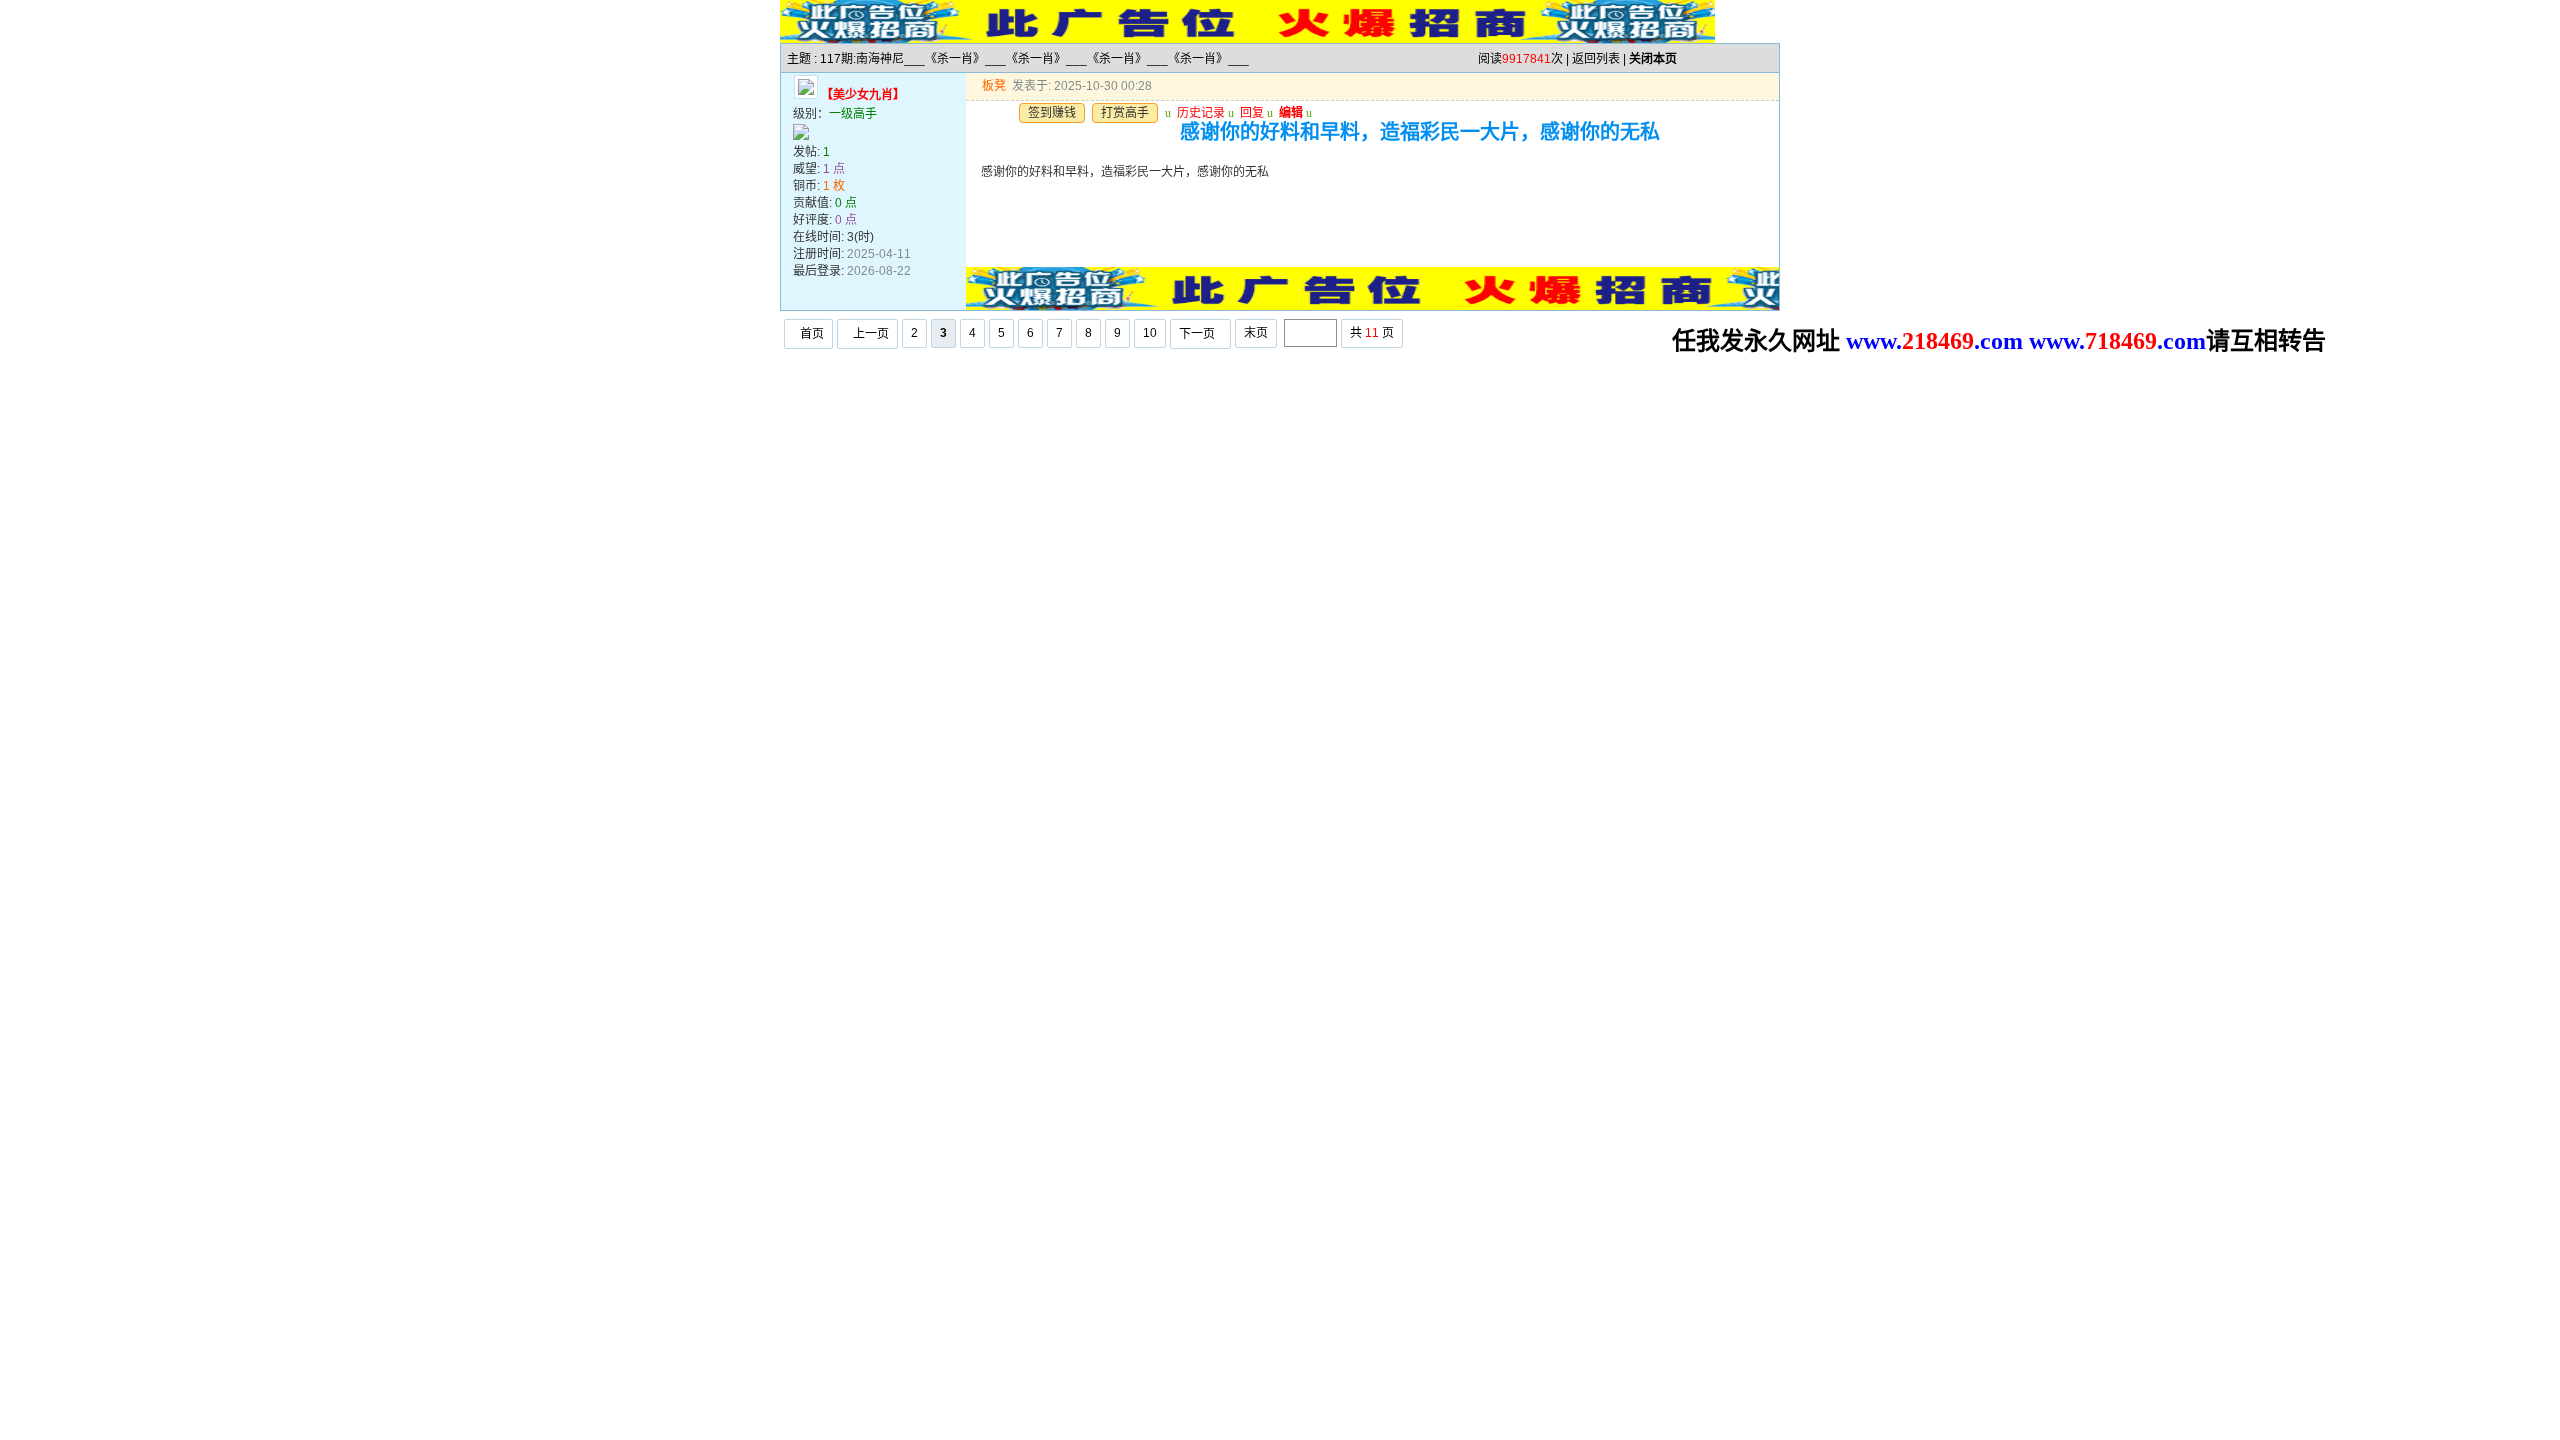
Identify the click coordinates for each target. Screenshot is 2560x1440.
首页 (812, 334)
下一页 (1197, 334)
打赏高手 (1125, 113)
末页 (1256, 333)
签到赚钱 (1052, 113)
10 (1150, 333)
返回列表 (1596, 59)
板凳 (994, 86)
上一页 (871, 334)
